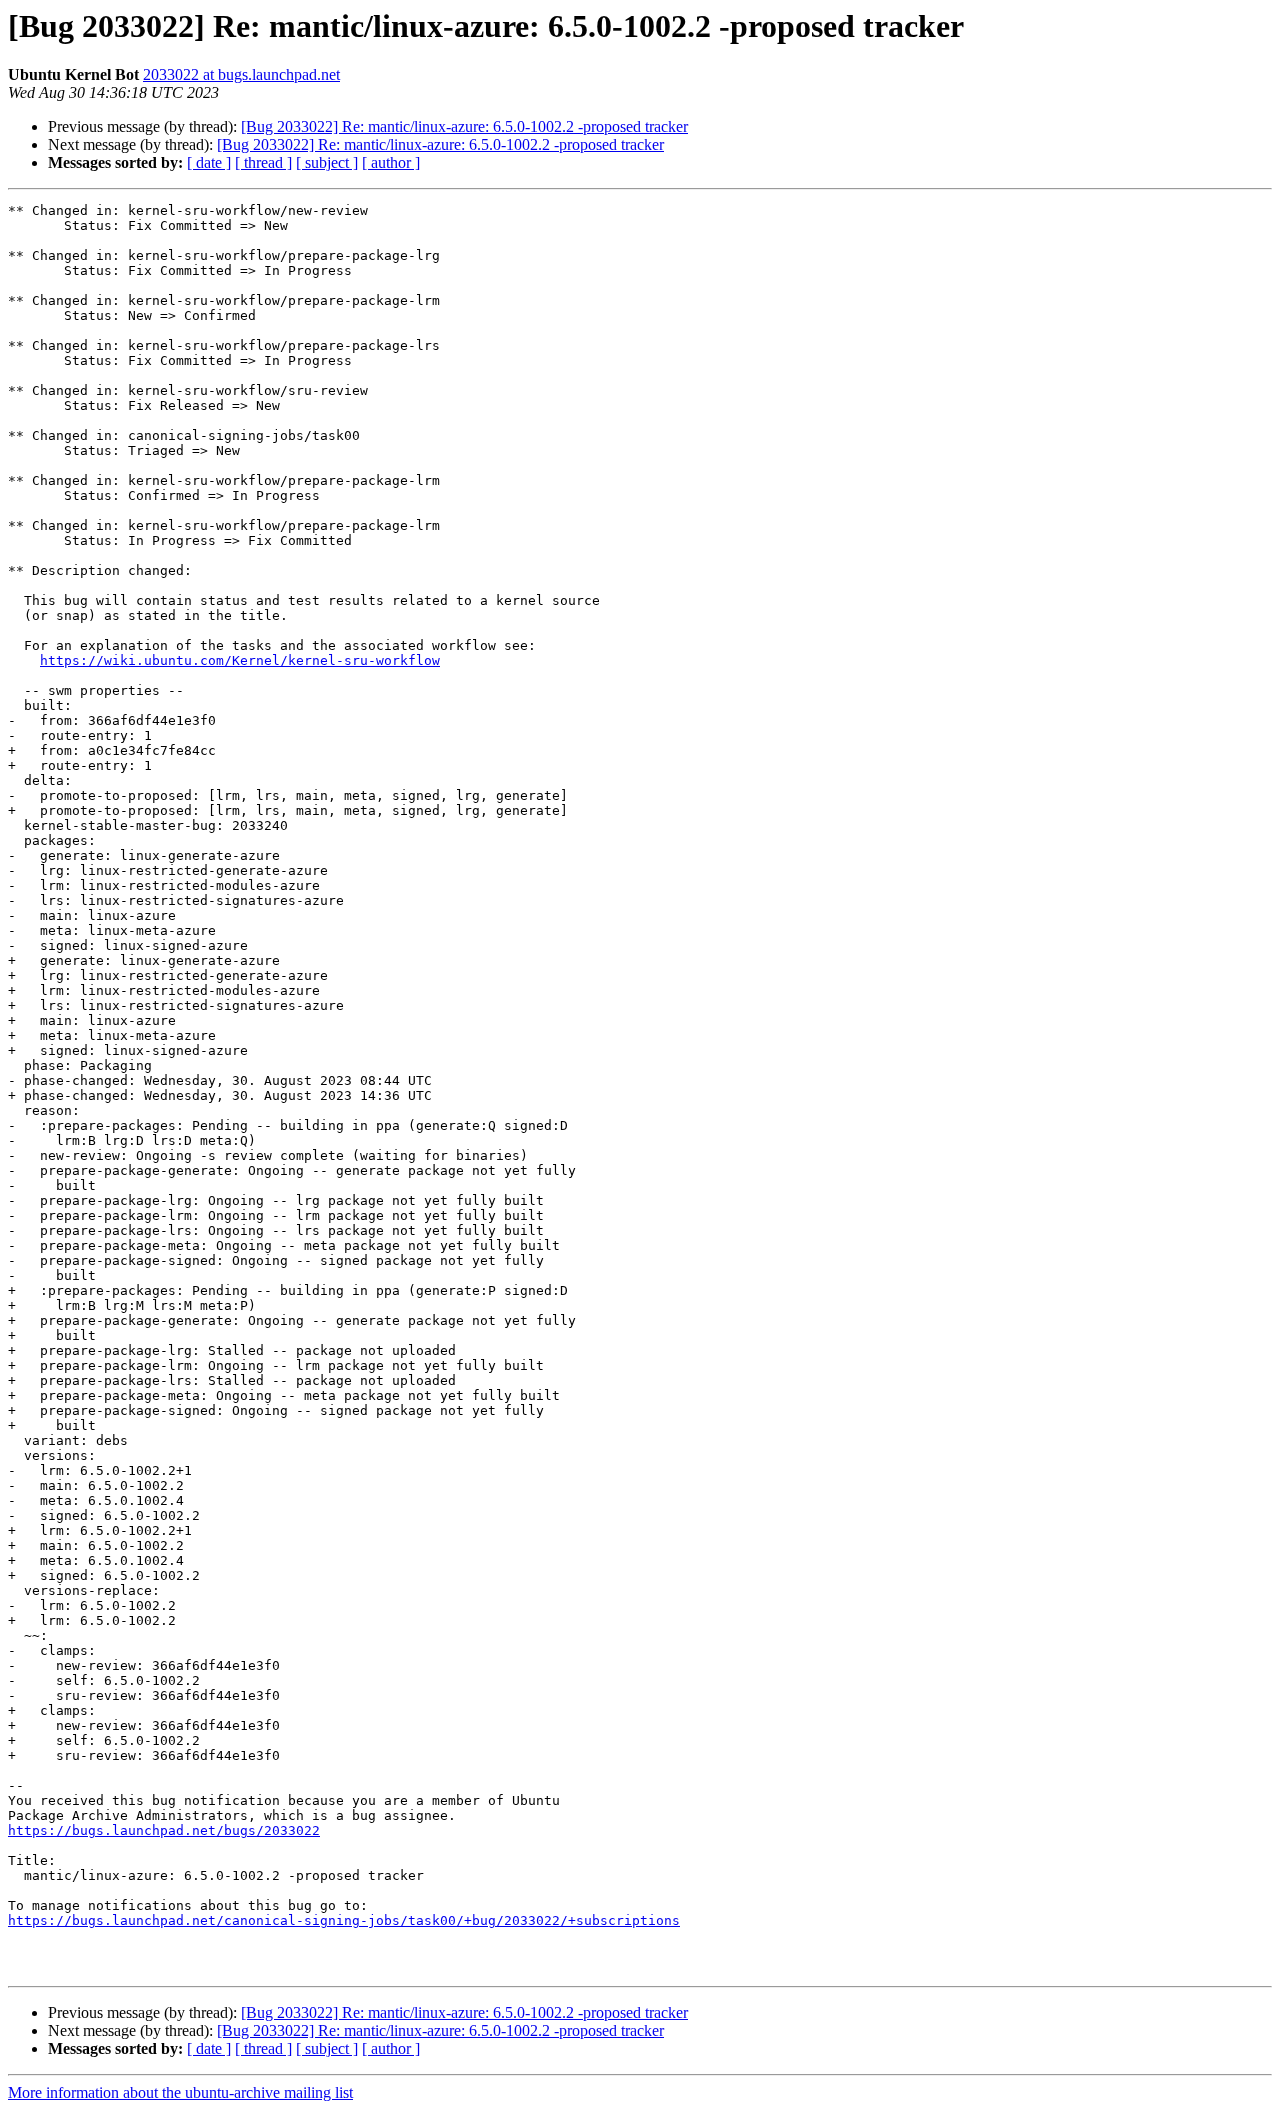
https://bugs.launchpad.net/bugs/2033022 (164, 1830)
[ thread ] (263, 162)
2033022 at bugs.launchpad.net (241, 74)
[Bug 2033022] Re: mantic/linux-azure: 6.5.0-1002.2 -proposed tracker (464, 126)
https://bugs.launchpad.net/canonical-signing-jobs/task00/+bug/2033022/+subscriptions (344, 1920)
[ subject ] (327, 162)
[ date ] (209, 162)
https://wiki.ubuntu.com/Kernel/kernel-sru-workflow (240, 660)
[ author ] (391, 162)
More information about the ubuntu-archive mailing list (180, 2092)
